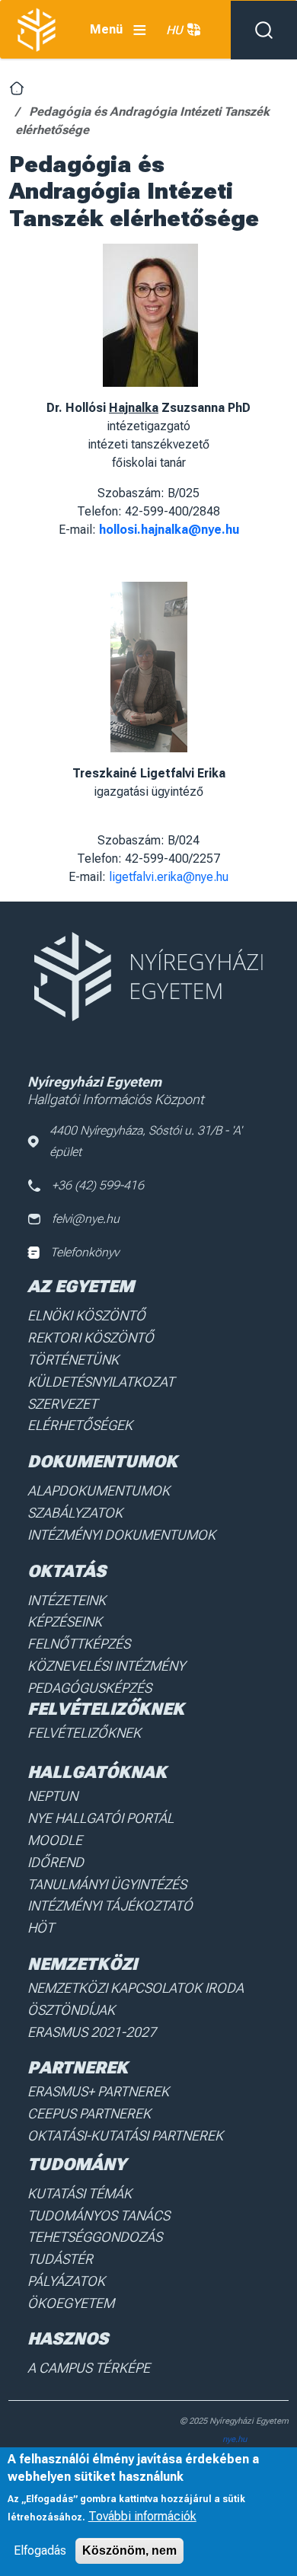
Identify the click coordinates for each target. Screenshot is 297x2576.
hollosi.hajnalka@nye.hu (169, 530)
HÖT (41, 1928)
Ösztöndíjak (71, 2010)
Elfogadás (40, 2550)
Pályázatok (66, 2281)
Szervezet (62, 1404)
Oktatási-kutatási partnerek (125, 2135)
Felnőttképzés (79, 1644)
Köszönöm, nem (129, 2550)
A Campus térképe (89, 2368)
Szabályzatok (75, 1513)
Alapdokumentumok (99, 1491)
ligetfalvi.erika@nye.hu (169, 877)
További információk (142, 2516)
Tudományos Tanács (99, 2215)
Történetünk (73, 1360)
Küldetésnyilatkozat (101, 1382)
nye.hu (235, 2439)
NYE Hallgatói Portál (101, 1818)
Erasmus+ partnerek (98, 2091)
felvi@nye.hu (86, 1219)
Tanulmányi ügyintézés (107, 1884)
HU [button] (174, 30)
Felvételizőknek (84, 1733)
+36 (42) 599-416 (98, 1185)
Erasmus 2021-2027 (92, 2032)
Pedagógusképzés (89, 1688)
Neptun (53, 1796)
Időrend (56, 1862)
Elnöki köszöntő (86, 1315)
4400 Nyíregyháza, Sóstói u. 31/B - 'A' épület (146, 1141)
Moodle (55, 1840)
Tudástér (60, 2259)
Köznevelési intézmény (106, 1666)
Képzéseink (65, 1622)
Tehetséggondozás (95, 2237)
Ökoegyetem (71, 2303)
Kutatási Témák (80, 2193)
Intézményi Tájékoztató (110, 1906)
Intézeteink (67, 1600)
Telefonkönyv (85, 1252)
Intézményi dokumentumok (121, 1535)
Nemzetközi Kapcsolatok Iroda (136, 1988)
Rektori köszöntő (91, 1337)
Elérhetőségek (80, 1425)
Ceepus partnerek (89, 2113)
